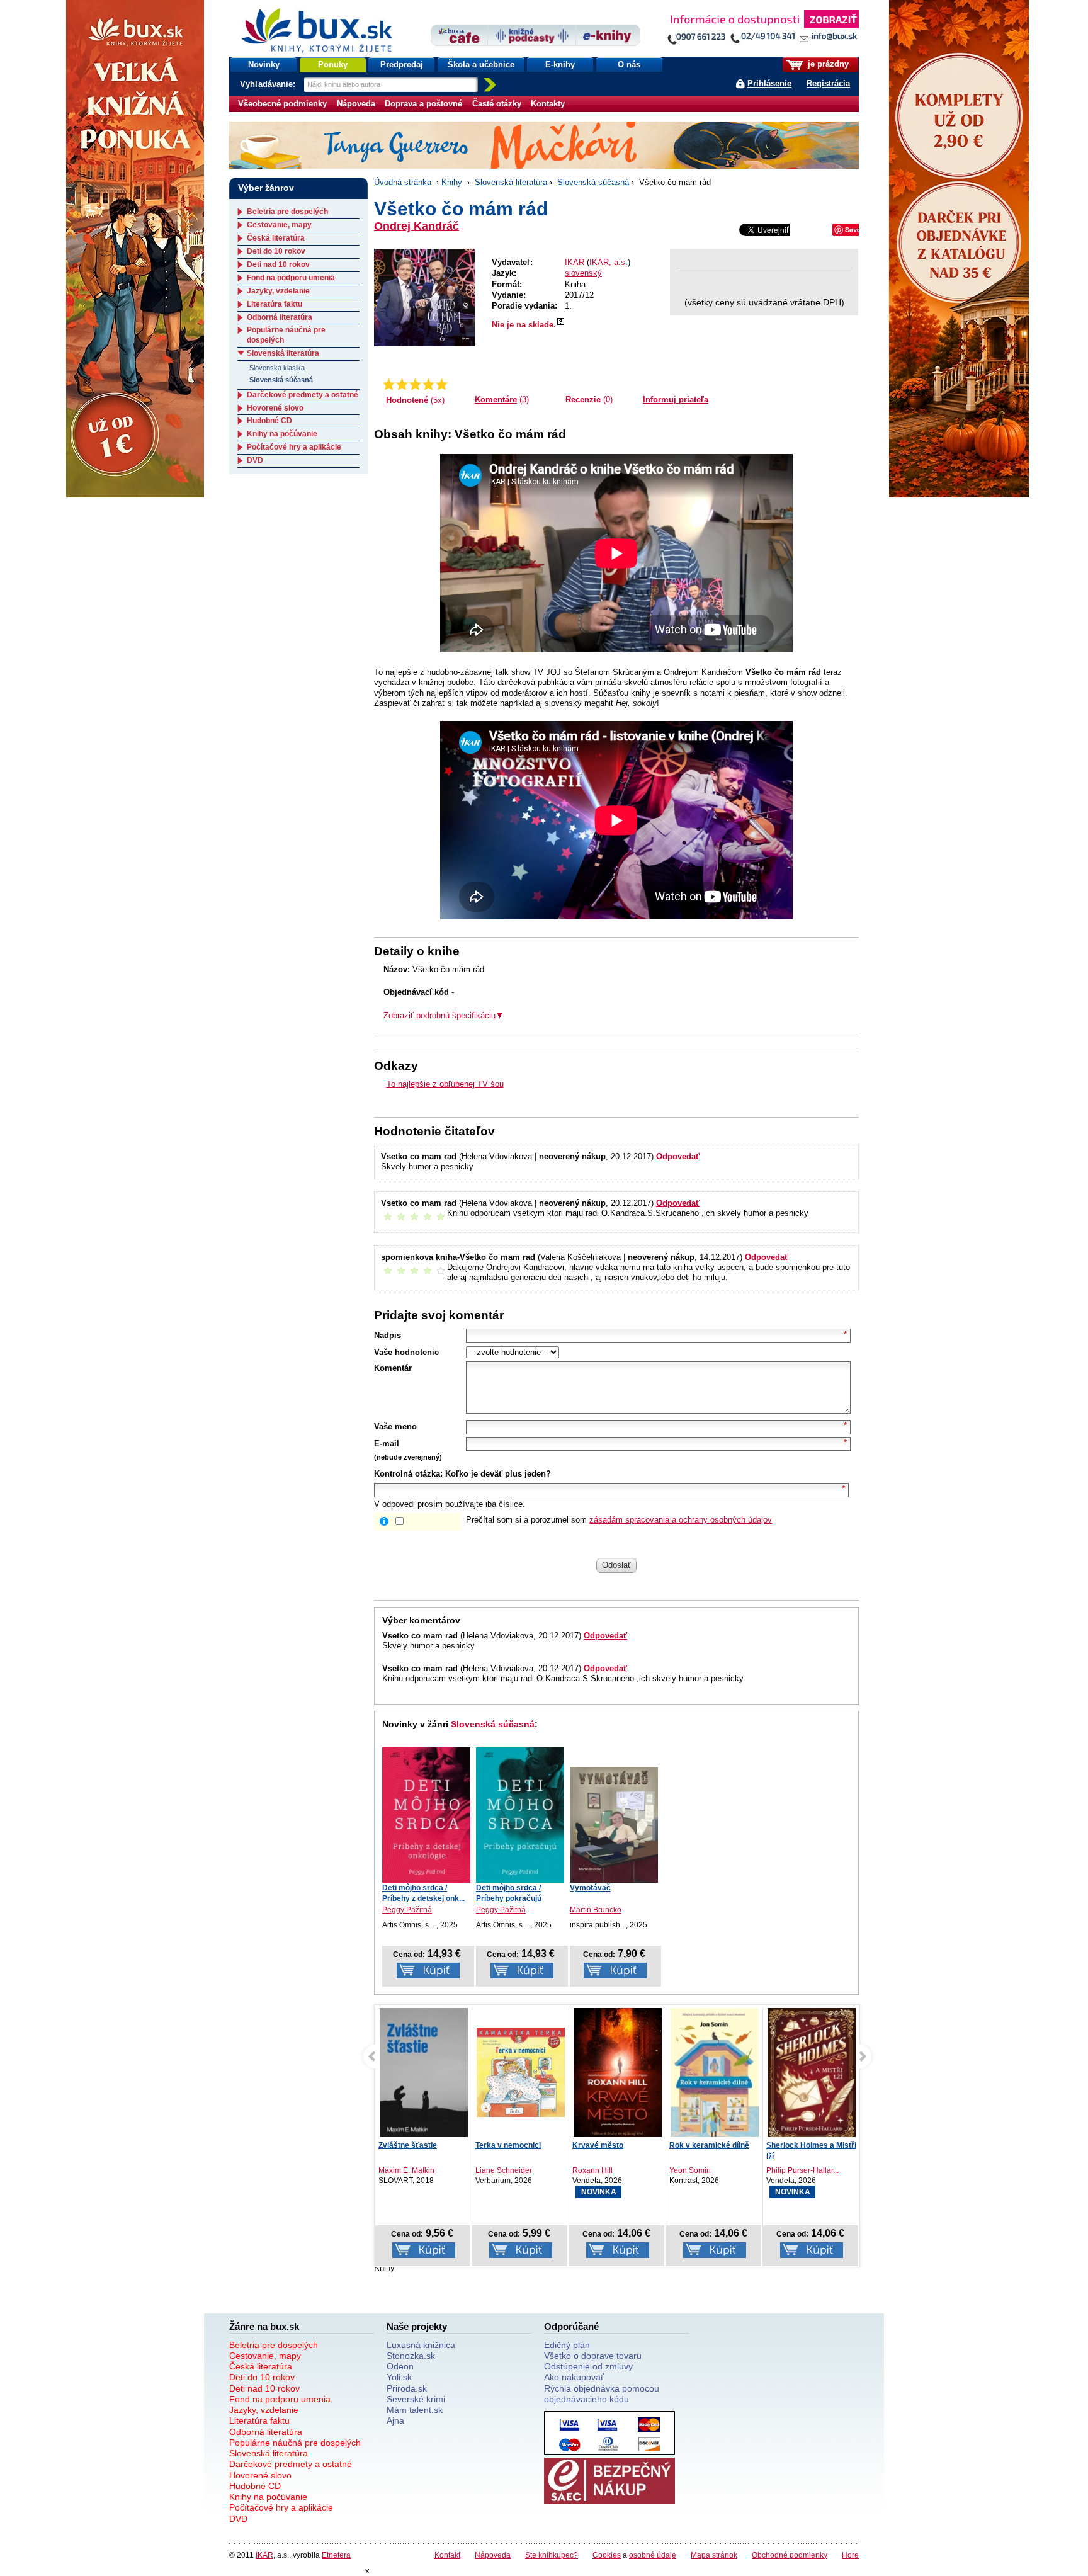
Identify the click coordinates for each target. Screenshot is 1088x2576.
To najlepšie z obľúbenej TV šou (445, 1084)
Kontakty (548, 104)
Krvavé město (501, 2145)
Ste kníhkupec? (552, 2555)
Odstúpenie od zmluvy (588, 2366)
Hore (850, 2555)
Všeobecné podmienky (282, 104)
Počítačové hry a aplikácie (294, 447)
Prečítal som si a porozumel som (619, 1520)
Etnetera (336, 2555)
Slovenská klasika (277, 368)
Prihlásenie (769, 83)
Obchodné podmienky (790, 2555)
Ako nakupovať (574, 2377)
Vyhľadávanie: (269, 84)
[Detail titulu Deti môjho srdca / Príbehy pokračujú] (520, 1815)
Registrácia (828, 83)
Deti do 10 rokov (276, 251)
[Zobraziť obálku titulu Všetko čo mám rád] (424, 298)
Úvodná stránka (403, 182)
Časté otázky (497, 104)
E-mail (387, 1444)
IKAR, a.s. (609, 262)
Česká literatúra (276, 238)
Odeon (400, 2366)
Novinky (264, 65)
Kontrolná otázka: (408, 1474)
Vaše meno (395, 1427)
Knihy (452, 182)
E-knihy (560, 65)
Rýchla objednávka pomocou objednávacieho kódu (602, 2394)
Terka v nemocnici (411, 2145)
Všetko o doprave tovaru (593, 2356)
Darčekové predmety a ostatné (303, 395)
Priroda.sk (407, 2388)
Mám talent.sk (415, 2410)
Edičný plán (567, 2345)
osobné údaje (653, 2555)
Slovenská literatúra (511, 182)
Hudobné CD (269, 421)
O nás (629, 65)
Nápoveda (356, 104)
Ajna (395, 2420)
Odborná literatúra (280, 317)
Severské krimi (416, 2399)
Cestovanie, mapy (279, 225)
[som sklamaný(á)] (389, 384)
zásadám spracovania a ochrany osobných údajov (681, 1520)
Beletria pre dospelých (287, 212)
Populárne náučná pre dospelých (295, 2443)
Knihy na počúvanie (282, 434)
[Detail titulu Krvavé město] (521, 2076)
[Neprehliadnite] (762, 30)
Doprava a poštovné (423, 104)
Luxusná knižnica (421, 2345)
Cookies (607, 2555)
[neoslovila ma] (402, 384)
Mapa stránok (714, 2555)
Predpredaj (402, 65)
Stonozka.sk (411, 2356)
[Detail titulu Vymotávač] (614, 1825)
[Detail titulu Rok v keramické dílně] (618, 2075)
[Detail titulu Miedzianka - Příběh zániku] (812, 2079)
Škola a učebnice (481, 65)
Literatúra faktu (275, 304)
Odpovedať (678, 1156)
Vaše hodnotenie (406, 1352)
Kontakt (447, 2555)
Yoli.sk (399, 2377)
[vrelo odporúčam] (442, 384)
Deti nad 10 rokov (278, 264)
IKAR (575, 262)
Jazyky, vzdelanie (278, 291)
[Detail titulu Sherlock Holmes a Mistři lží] (715, 2075)
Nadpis (388, 1335)
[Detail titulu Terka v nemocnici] (424, 2073)
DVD (255, 460)
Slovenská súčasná (593, 182)
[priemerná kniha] (415, 384)
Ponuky (333, 65)
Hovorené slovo (275, 408)
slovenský (583, 273)
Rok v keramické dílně (612, 2145)
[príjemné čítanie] (428, 384)
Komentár (393, 1368)
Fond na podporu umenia (291, 278)
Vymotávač (590, 1888)
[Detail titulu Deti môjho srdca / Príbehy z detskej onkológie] (426, 1815)
